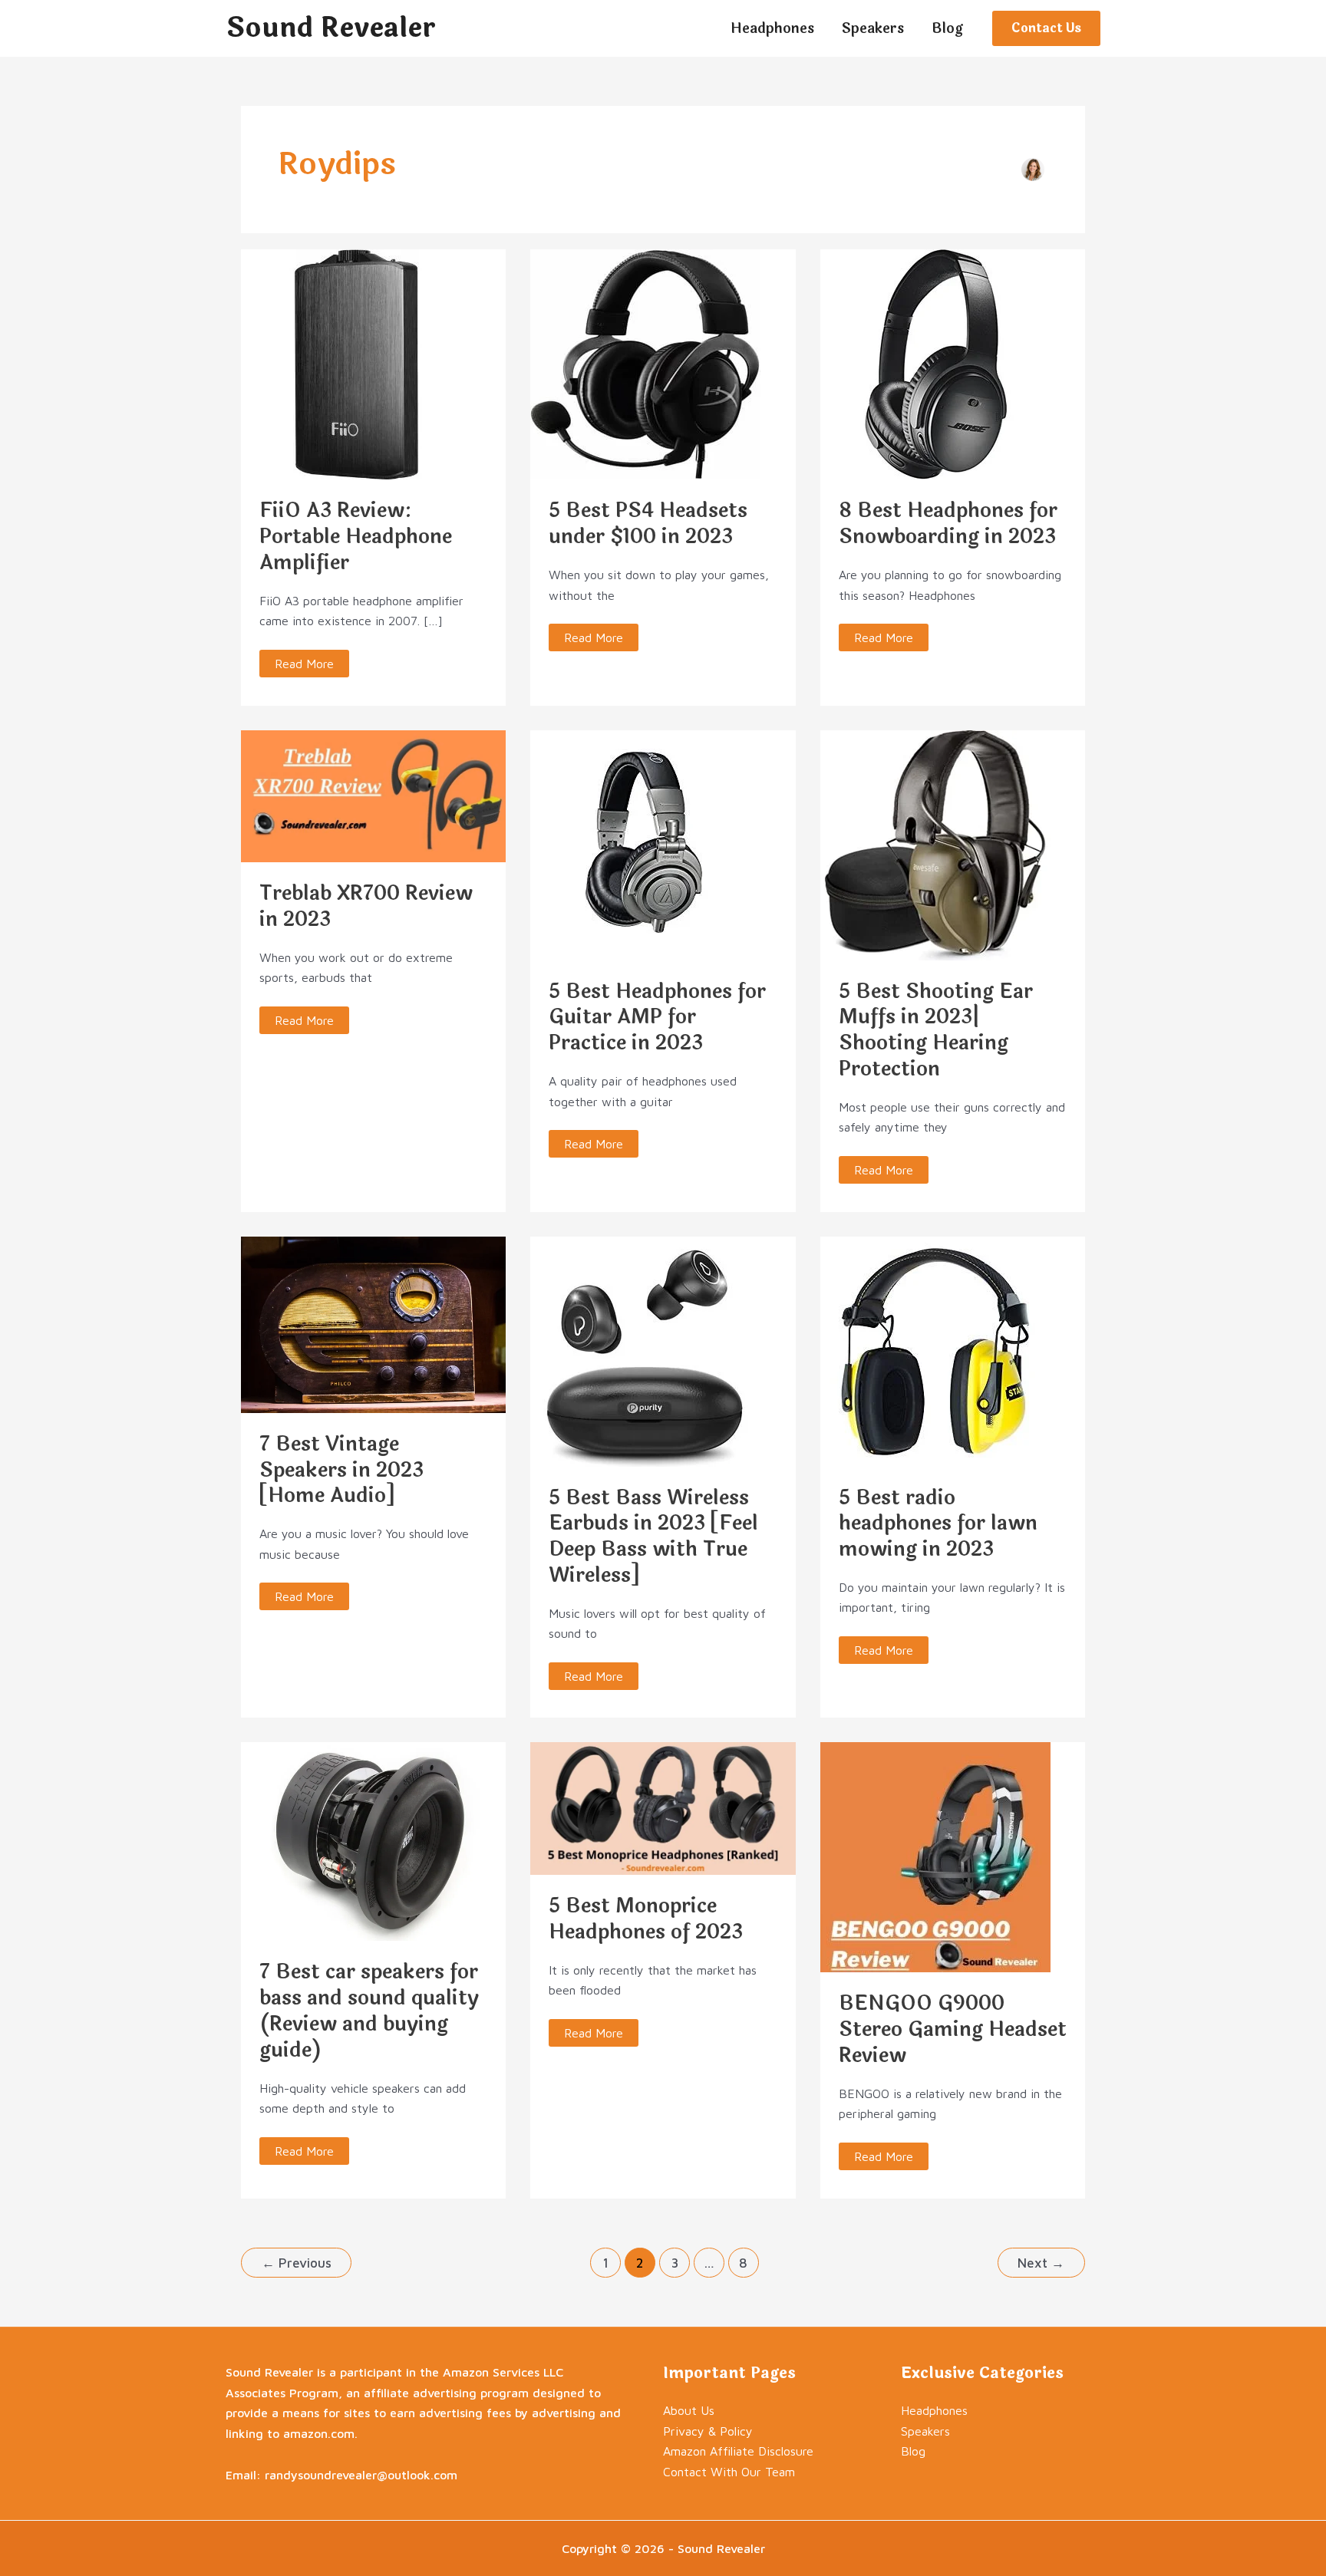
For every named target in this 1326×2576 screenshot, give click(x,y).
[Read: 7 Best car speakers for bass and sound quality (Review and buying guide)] (373, 1840)
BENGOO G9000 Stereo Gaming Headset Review (953, 2029)
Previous (297, 2263)
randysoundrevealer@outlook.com (361, 2475)
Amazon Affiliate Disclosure (738, 2451)
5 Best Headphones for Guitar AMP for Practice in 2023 (657, 1018)
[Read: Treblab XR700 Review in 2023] (373, 795)
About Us (689, 2410)
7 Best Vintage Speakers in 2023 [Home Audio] (341, 1470)
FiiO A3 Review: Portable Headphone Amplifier (356, 537)
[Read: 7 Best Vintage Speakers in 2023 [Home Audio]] (373, 1323)
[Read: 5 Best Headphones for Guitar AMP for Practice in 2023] (645, 844)
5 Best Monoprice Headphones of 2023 (646, 1919)
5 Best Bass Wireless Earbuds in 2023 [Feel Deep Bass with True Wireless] (653, 1537)
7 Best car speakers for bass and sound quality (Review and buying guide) (369, 2011)
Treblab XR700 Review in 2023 (366, 906)
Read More (305, 660)
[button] (1046, 28)
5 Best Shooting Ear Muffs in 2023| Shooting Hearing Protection (936, 1030)
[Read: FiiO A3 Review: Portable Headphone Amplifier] (356, 363)
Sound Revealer (331, 28)
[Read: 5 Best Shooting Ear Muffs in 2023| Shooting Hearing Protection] (935, 844)
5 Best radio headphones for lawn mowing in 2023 (938, 1524)
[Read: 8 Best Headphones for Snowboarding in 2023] (935, 363)
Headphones (934, 2410)
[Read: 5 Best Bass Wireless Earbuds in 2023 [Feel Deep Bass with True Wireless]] (645, 1349)
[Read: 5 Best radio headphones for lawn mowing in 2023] (935, 1349)
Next (1041, 2263)
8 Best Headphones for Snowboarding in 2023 (948, 524)
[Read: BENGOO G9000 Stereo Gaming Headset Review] (935, 1856)
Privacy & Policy (708, 2431)
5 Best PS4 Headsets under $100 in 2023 (648, 524)
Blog (913, 2451)
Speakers (925, 2431)
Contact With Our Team (729, 2472)
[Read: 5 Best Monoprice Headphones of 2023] (663, 1807)
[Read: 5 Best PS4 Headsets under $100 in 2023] (645, 363)
